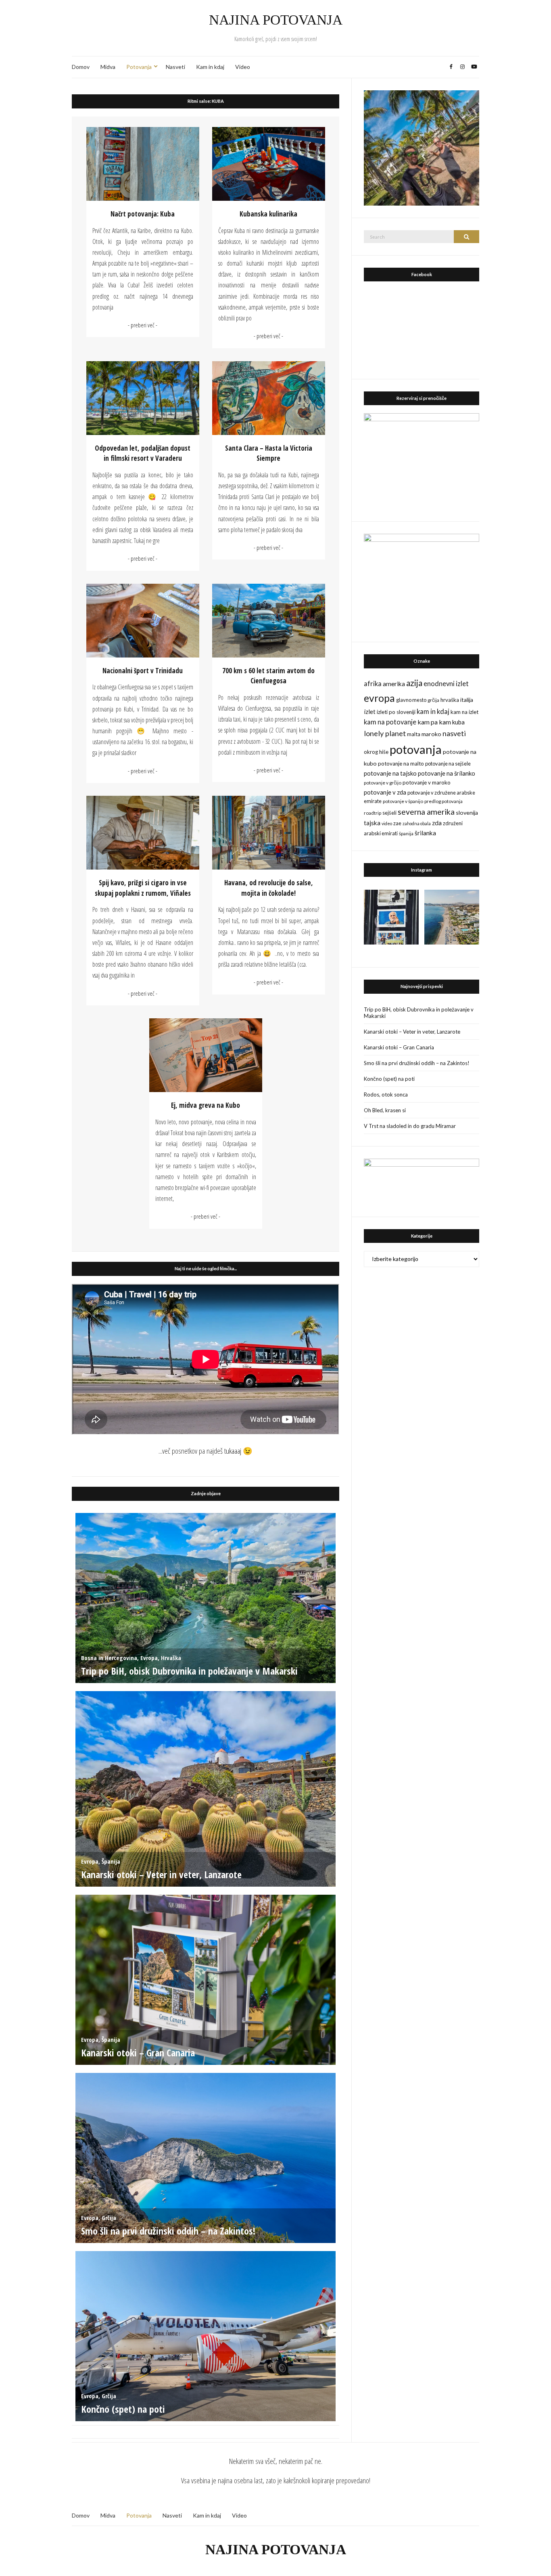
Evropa (149, 1658)
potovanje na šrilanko (447, 773)
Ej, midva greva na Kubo (206, 1105)
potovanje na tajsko (390, 773)
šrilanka (425, 833)
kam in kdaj (433, 712)
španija (406, 833)
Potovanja (139, 67)
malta (414, 734)
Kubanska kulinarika (268, 214)
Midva (108, 67)
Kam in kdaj (210, 67)
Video (243, 67)
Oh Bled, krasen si (385, 1110)
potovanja (416, 749)
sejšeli (389, 813)
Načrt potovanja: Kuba (143, 214)
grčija (433, 700)
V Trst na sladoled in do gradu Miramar (410, 1126)
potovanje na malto (401, 764)
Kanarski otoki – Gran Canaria (138, 2053)
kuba (458, 722)
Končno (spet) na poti (123, 2409)
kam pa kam (434, 722)
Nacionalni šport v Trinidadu (143, 671)
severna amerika (426, 812)
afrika (373, 684)
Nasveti (175, 67)
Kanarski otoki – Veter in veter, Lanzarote (161, 1874)
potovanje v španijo (403, 801)
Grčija (109, 2218)
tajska (372, 823)
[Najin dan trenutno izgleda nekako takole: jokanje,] (391, 917)
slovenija (467, 813)
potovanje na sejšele (448, 764)
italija (467, 700)
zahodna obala (417, 823)
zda (437, 823)
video (387, 823)
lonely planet (385, 733)
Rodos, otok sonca (386, 1094)
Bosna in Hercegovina (109, 1658)
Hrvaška (171, 1658)
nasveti (454, 733)
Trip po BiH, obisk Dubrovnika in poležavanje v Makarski (189, 1671)
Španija (111, 1861)
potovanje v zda (385, 792)
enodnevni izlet (446, 684)
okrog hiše (376, 752)
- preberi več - (143, 325)
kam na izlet (464, 712)
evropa (379, 698)
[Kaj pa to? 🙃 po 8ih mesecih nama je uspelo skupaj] (452, 917)
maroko (431, 734)
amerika (394, 684)
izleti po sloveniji (396, 712)
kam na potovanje (390, 722)
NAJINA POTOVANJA (276, 20)
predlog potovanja (444, 801)
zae (397, 823)
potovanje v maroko (427, 782)
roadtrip (373, 813)
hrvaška (450, 700)
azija (414, 683)
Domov (81, 67)
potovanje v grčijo (383, 783)
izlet (370, 712)
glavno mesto (411, 700)
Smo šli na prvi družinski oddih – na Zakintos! (168, 2231)
